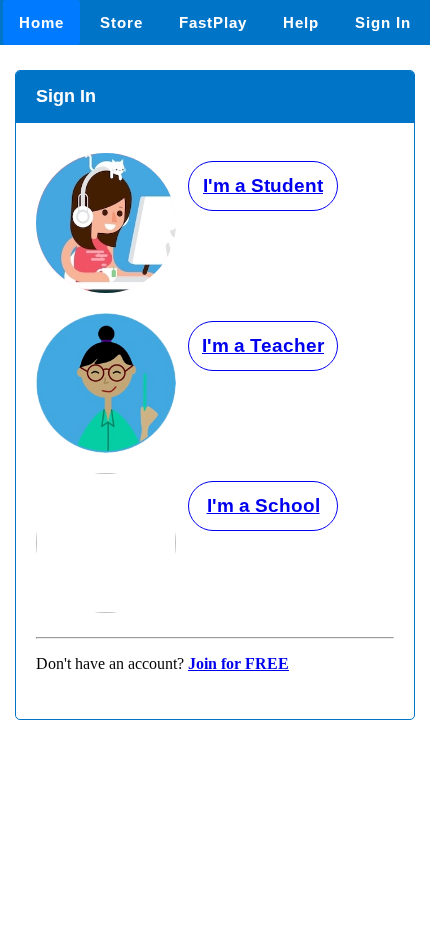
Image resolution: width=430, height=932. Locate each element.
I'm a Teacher (263, 345)
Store (121, 22)
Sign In (383, 22)
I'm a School (263, 505)
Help (301, 22)
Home (41, 22)
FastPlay (213, 22)
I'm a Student (263, 185)
